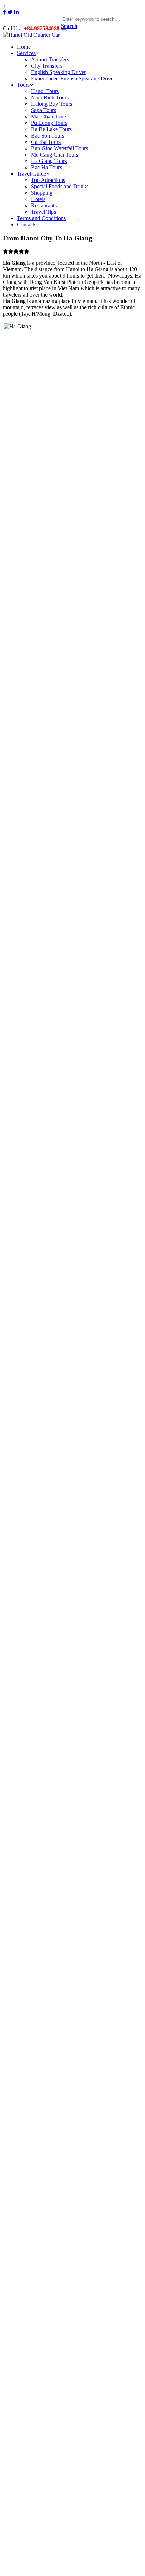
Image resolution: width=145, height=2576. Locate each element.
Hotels (38, 199)
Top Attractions (48, 180)
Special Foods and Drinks (60, 186)
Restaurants (44, 205)
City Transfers (47, 66)
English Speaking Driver (58, 72)
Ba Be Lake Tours (51, 129)
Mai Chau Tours (49, 117)
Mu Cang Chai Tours (55, 155)
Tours (23, 85)
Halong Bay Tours (52, 104)
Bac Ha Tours (46, 167)
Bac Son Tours (48, 136)
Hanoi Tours (45, 91)
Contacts (27, 224)
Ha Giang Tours (49, 161)
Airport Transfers (50, 59)
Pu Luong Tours (49, 123)
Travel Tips (43, 212)
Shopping (42, 193)
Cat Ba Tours (46, 142)
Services (26, 53)
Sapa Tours (43, 110)
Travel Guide (31, 174)
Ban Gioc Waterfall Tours (59, 148)
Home (24, 47)
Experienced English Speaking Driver (73, 78)
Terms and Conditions (41, 218)
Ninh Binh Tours (50, 98)
